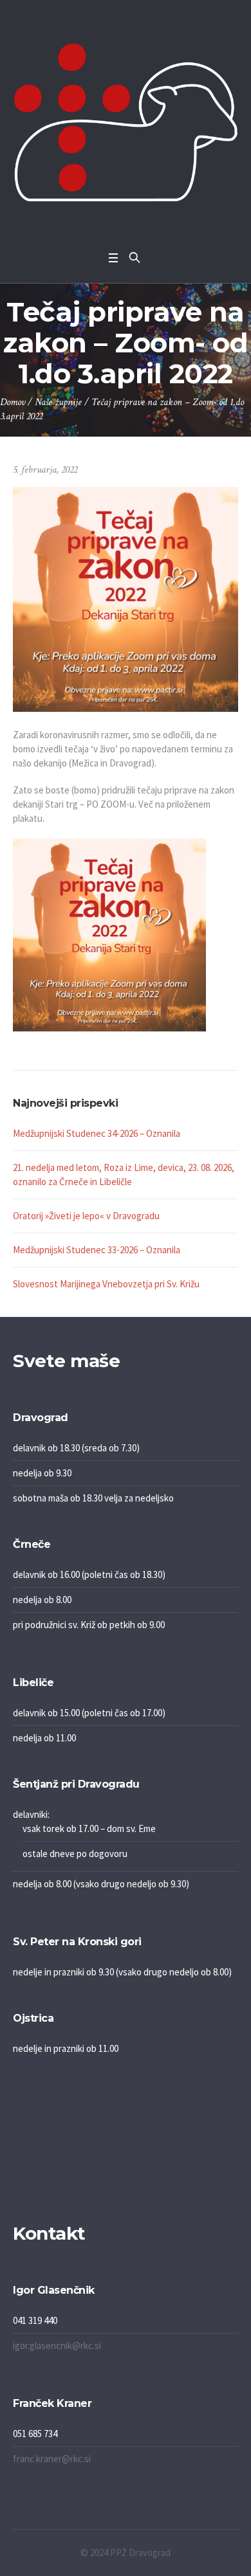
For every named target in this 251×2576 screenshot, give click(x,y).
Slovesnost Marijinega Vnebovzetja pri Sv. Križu (106, 1284)
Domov (13, 402)
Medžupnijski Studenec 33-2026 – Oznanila (97, 1250)
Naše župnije (58, 402)
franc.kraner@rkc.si (52, 2459)
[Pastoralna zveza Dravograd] (126, 122)
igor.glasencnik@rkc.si (57, 2345)
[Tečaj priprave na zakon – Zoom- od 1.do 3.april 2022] (126, 598)
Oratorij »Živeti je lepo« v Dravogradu (86, 1216)
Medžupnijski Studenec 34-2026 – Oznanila (97, 1133)
